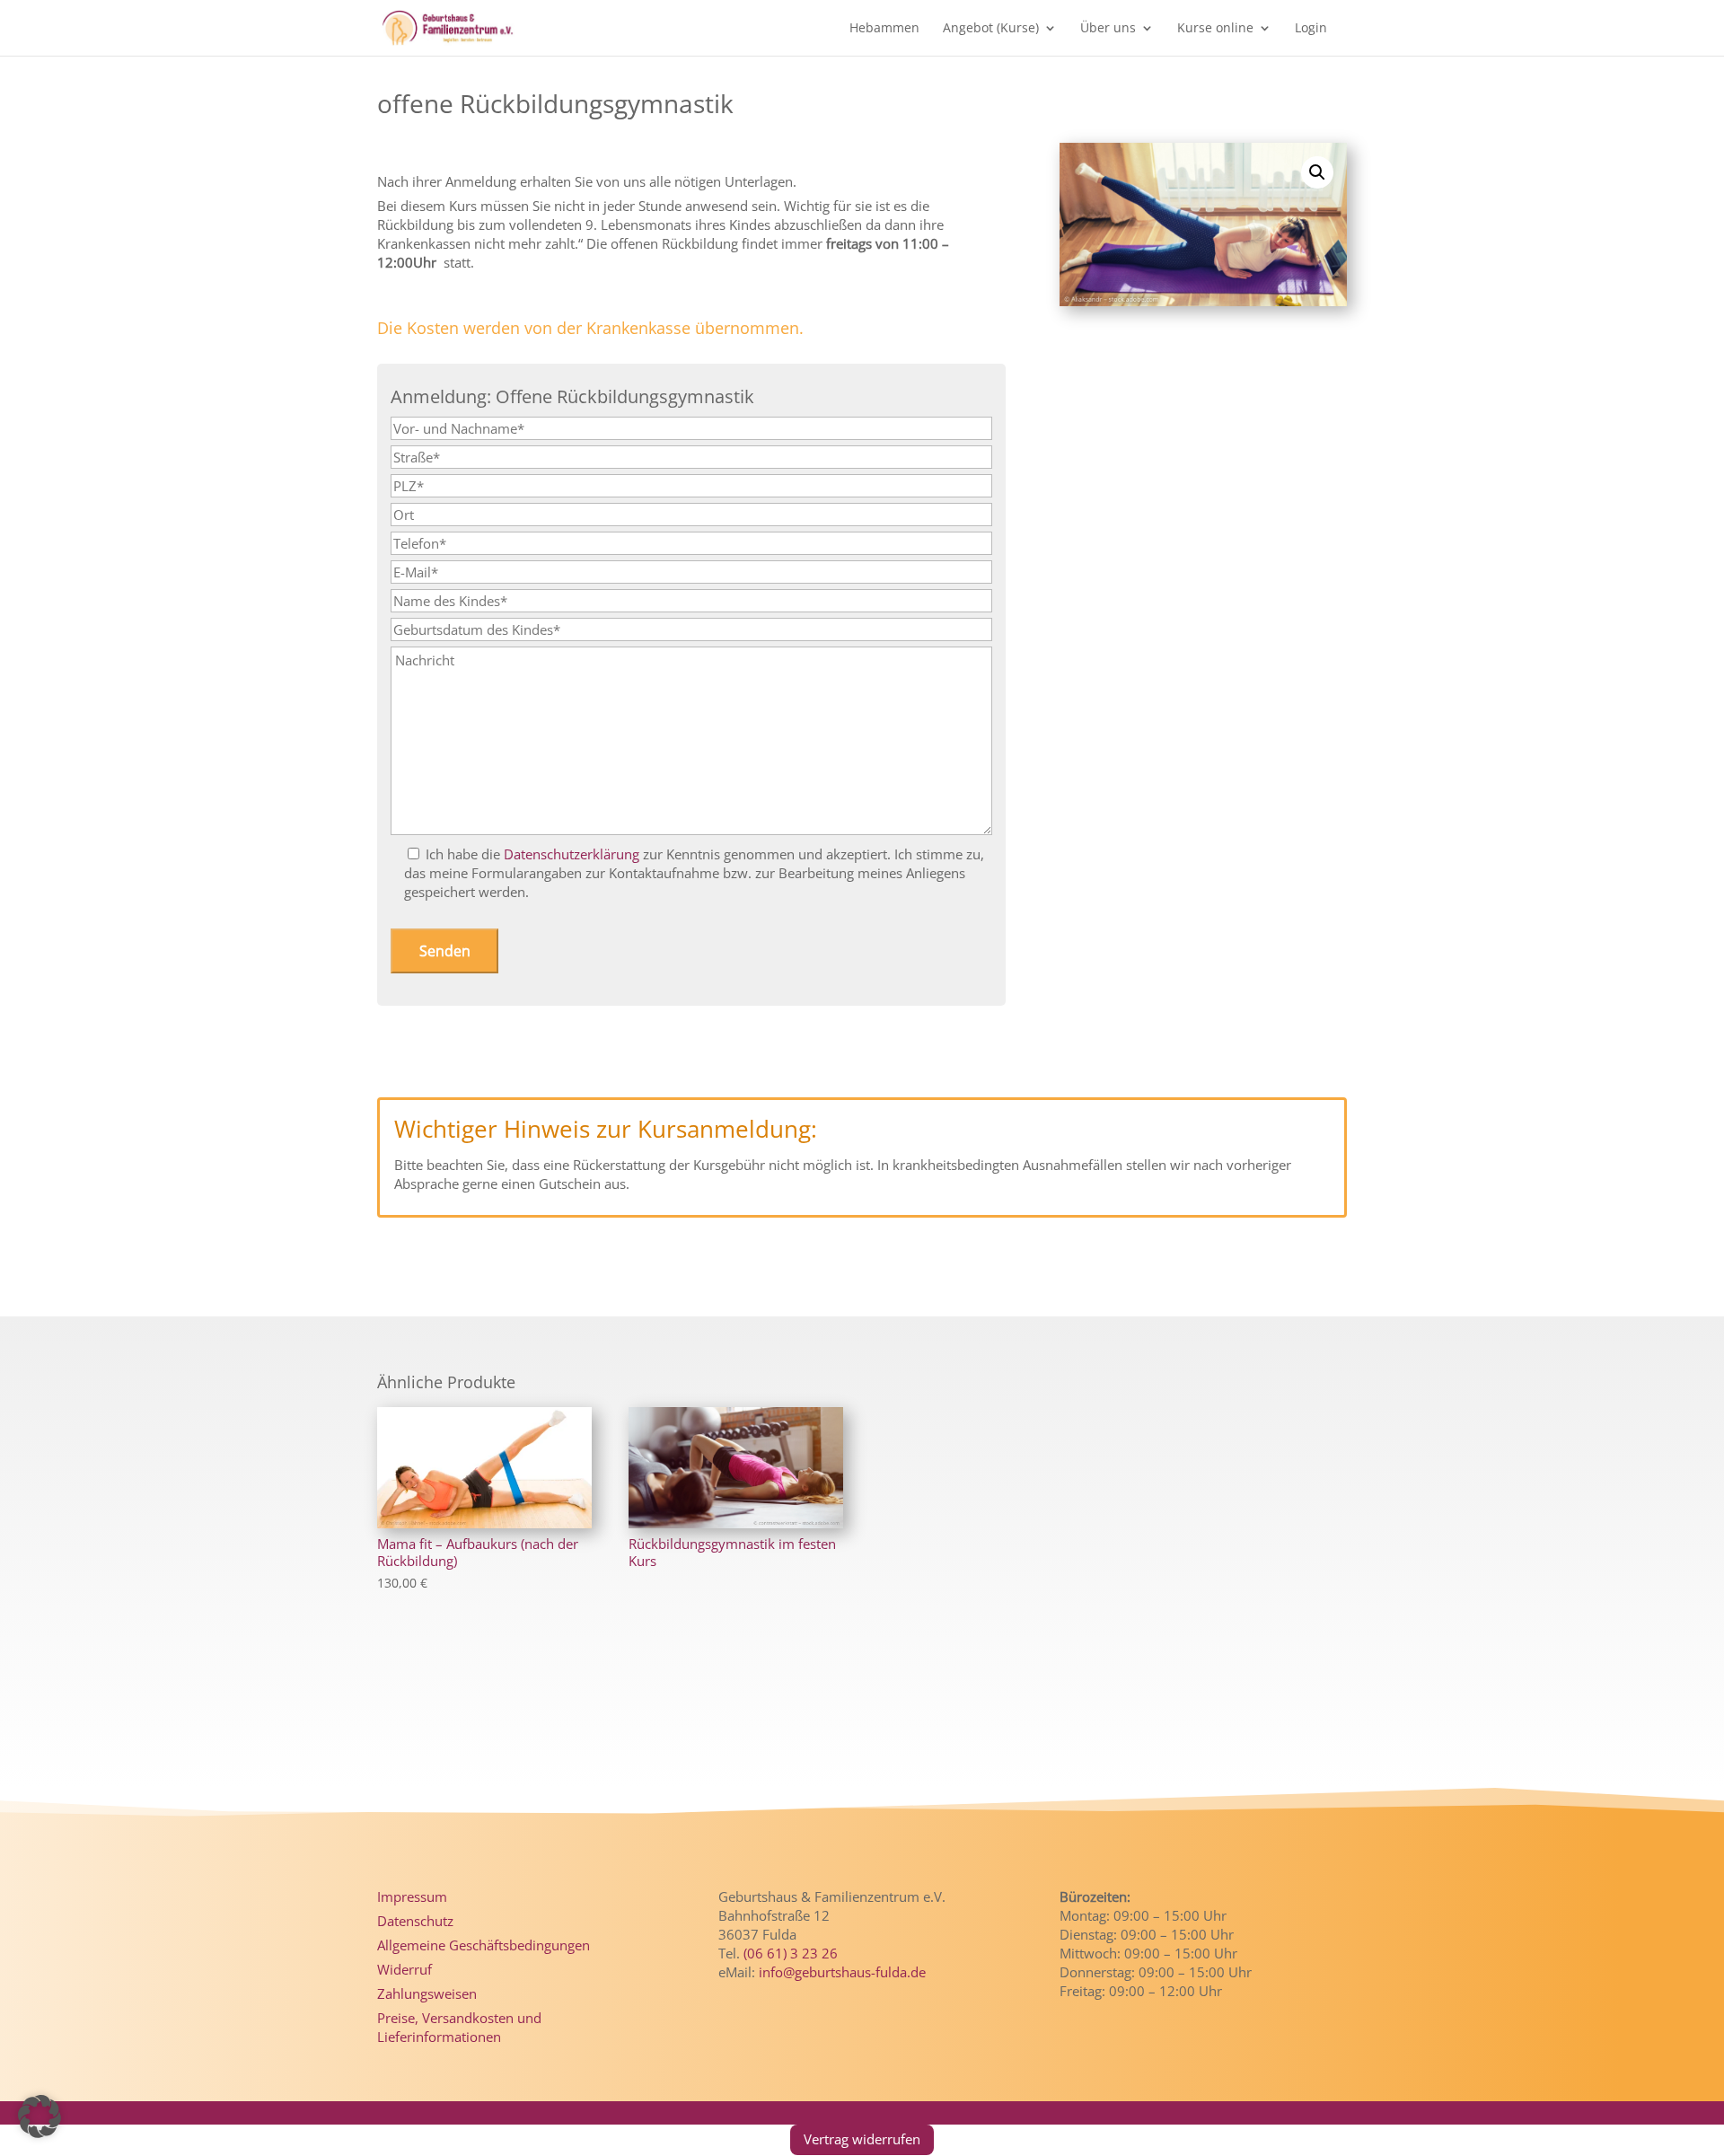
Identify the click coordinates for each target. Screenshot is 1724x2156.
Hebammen (884, 29)
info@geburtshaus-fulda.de (842, 1972)
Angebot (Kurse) (991, 29)
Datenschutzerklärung (572, 854)
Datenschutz (415, 1921)
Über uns (1108, 29)
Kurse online (1215, 29)
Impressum (412, 1896)
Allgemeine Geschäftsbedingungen (484, 1945)
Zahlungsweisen (427, 1993)
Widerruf (405, 1969)
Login (1311, 29)
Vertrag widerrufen (862, 2139)
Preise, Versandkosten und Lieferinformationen (459, 2027)
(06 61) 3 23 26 (791, 1953)
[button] (1317, 172)
